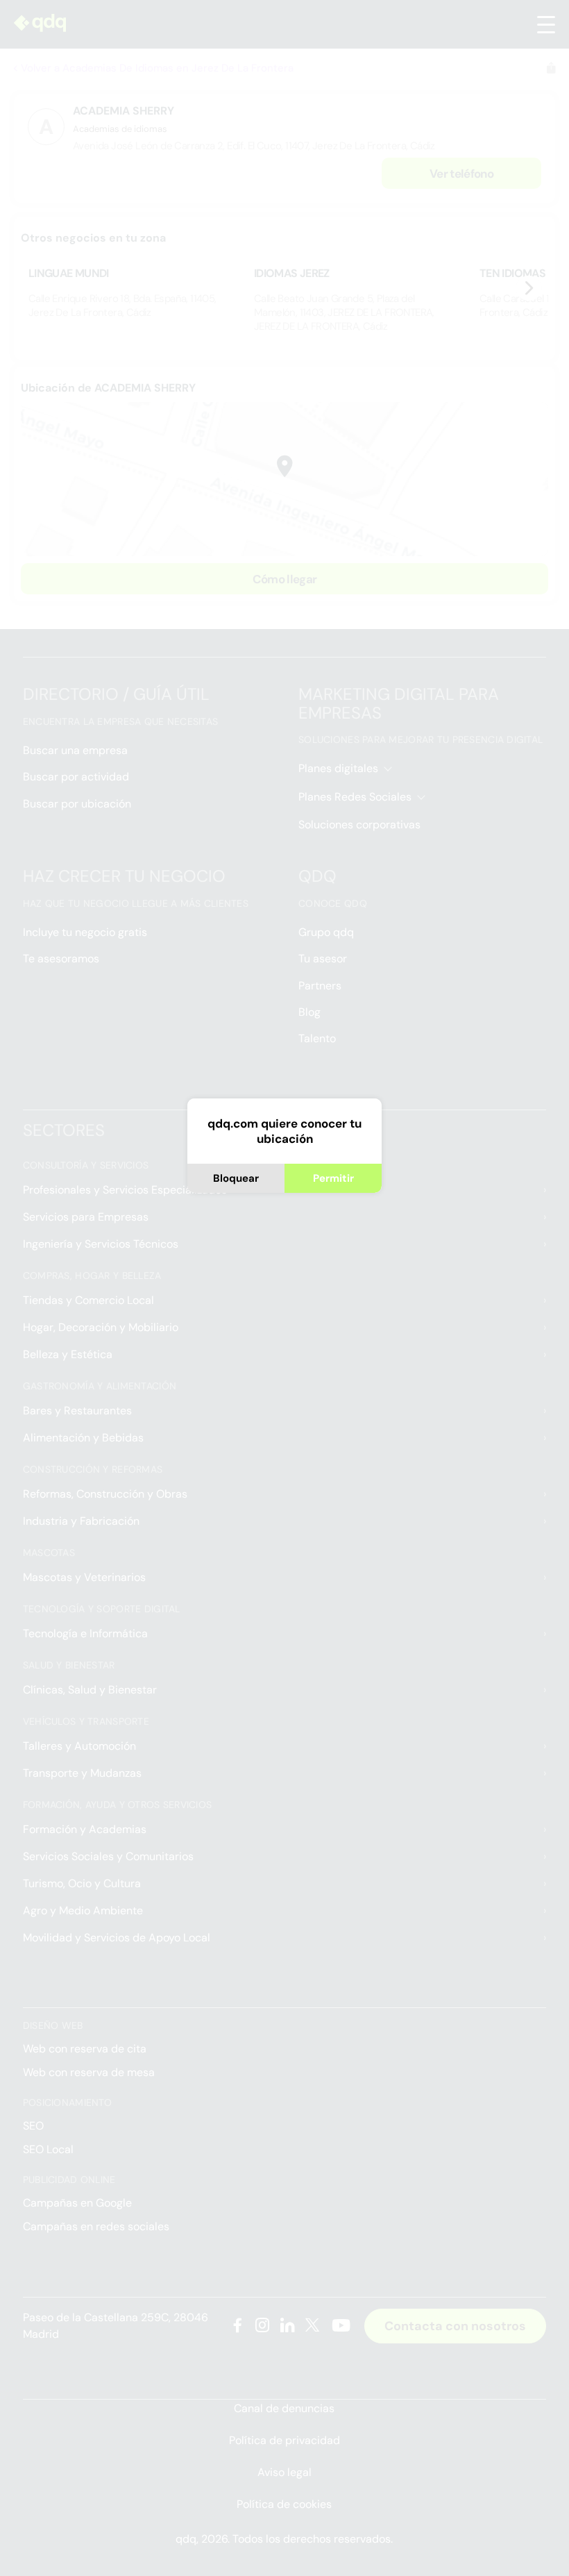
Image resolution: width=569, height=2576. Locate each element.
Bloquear (236, 1178)
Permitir (333, 1178)
